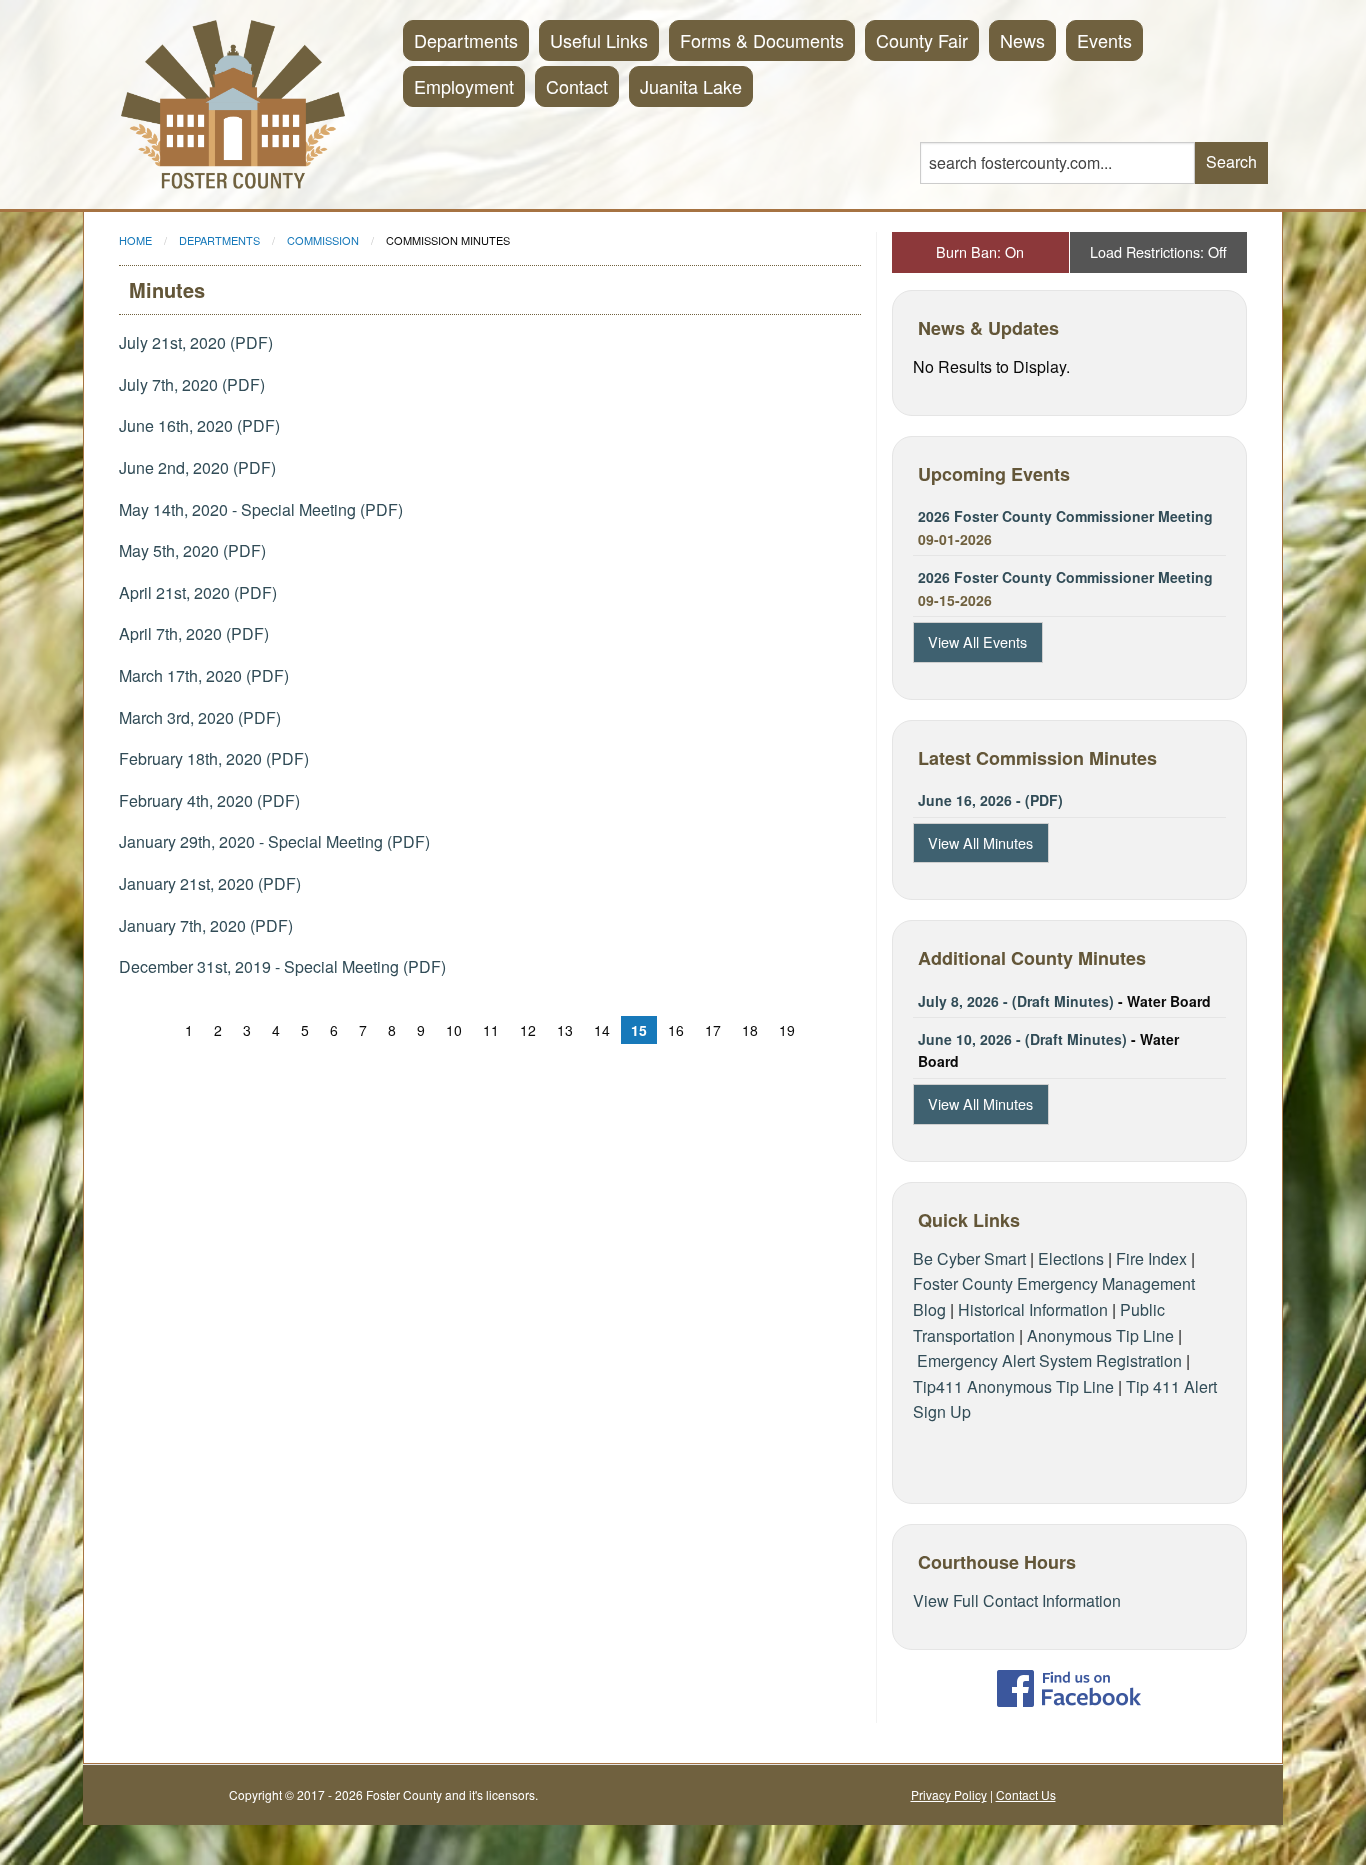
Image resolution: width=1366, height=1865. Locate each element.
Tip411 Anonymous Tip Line (1013, 1386)
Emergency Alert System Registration (1049, 1360)
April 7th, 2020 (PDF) (194, 633)
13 (565, 1030)
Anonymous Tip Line (1100, 1335)
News (1022, 40)
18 (750, 1030)
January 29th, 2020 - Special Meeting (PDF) (274, 841)
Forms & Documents (762, 40)
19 (787, 1030)
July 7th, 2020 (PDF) (192, 384)
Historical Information (1033, 1309)
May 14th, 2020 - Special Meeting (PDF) (261, 509)
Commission (323, 240)
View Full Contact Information (1017, 1600)
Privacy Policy (949, 1794)
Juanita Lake (691, 86)
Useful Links (599, 40)
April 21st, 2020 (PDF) (198, 592)
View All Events (977, 641)
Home (135, 240)
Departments (466, 40)
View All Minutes (980, 842)
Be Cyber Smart (969, 1258)
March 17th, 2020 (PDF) (204, 675)
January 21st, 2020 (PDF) (210, 883)
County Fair (922, 40)
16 (676, 1030)
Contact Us (1026, 1794)
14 (602, 1030)
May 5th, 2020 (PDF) (192, 550)
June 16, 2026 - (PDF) (990, 800)
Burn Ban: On (980, 251)
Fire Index (1151, 1258)
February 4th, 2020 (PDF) (209, 800)
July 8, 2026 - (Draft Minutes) (1016, 1001)
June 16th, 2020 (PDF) (199, 425)
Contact (577, 86)
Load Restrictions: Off (1158, 251)
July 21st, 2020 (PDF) (196, 342)
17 (713, 1030)
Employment (464, 86)
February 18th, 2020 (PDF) (214, 758)
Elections (1071, 1258)
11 (491, 1030)
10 (454, 1030)
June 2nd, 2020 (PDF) (197, 467)
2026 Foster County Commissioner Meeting (1065, 516)
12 (528, 1030)
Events (1104, 40)
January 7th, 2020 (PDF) (206, 925)
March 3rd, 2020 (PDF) (200, 717)
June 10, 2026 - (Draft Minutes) (1022, 1039)
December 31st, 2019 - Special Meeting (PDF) (282, 966)
